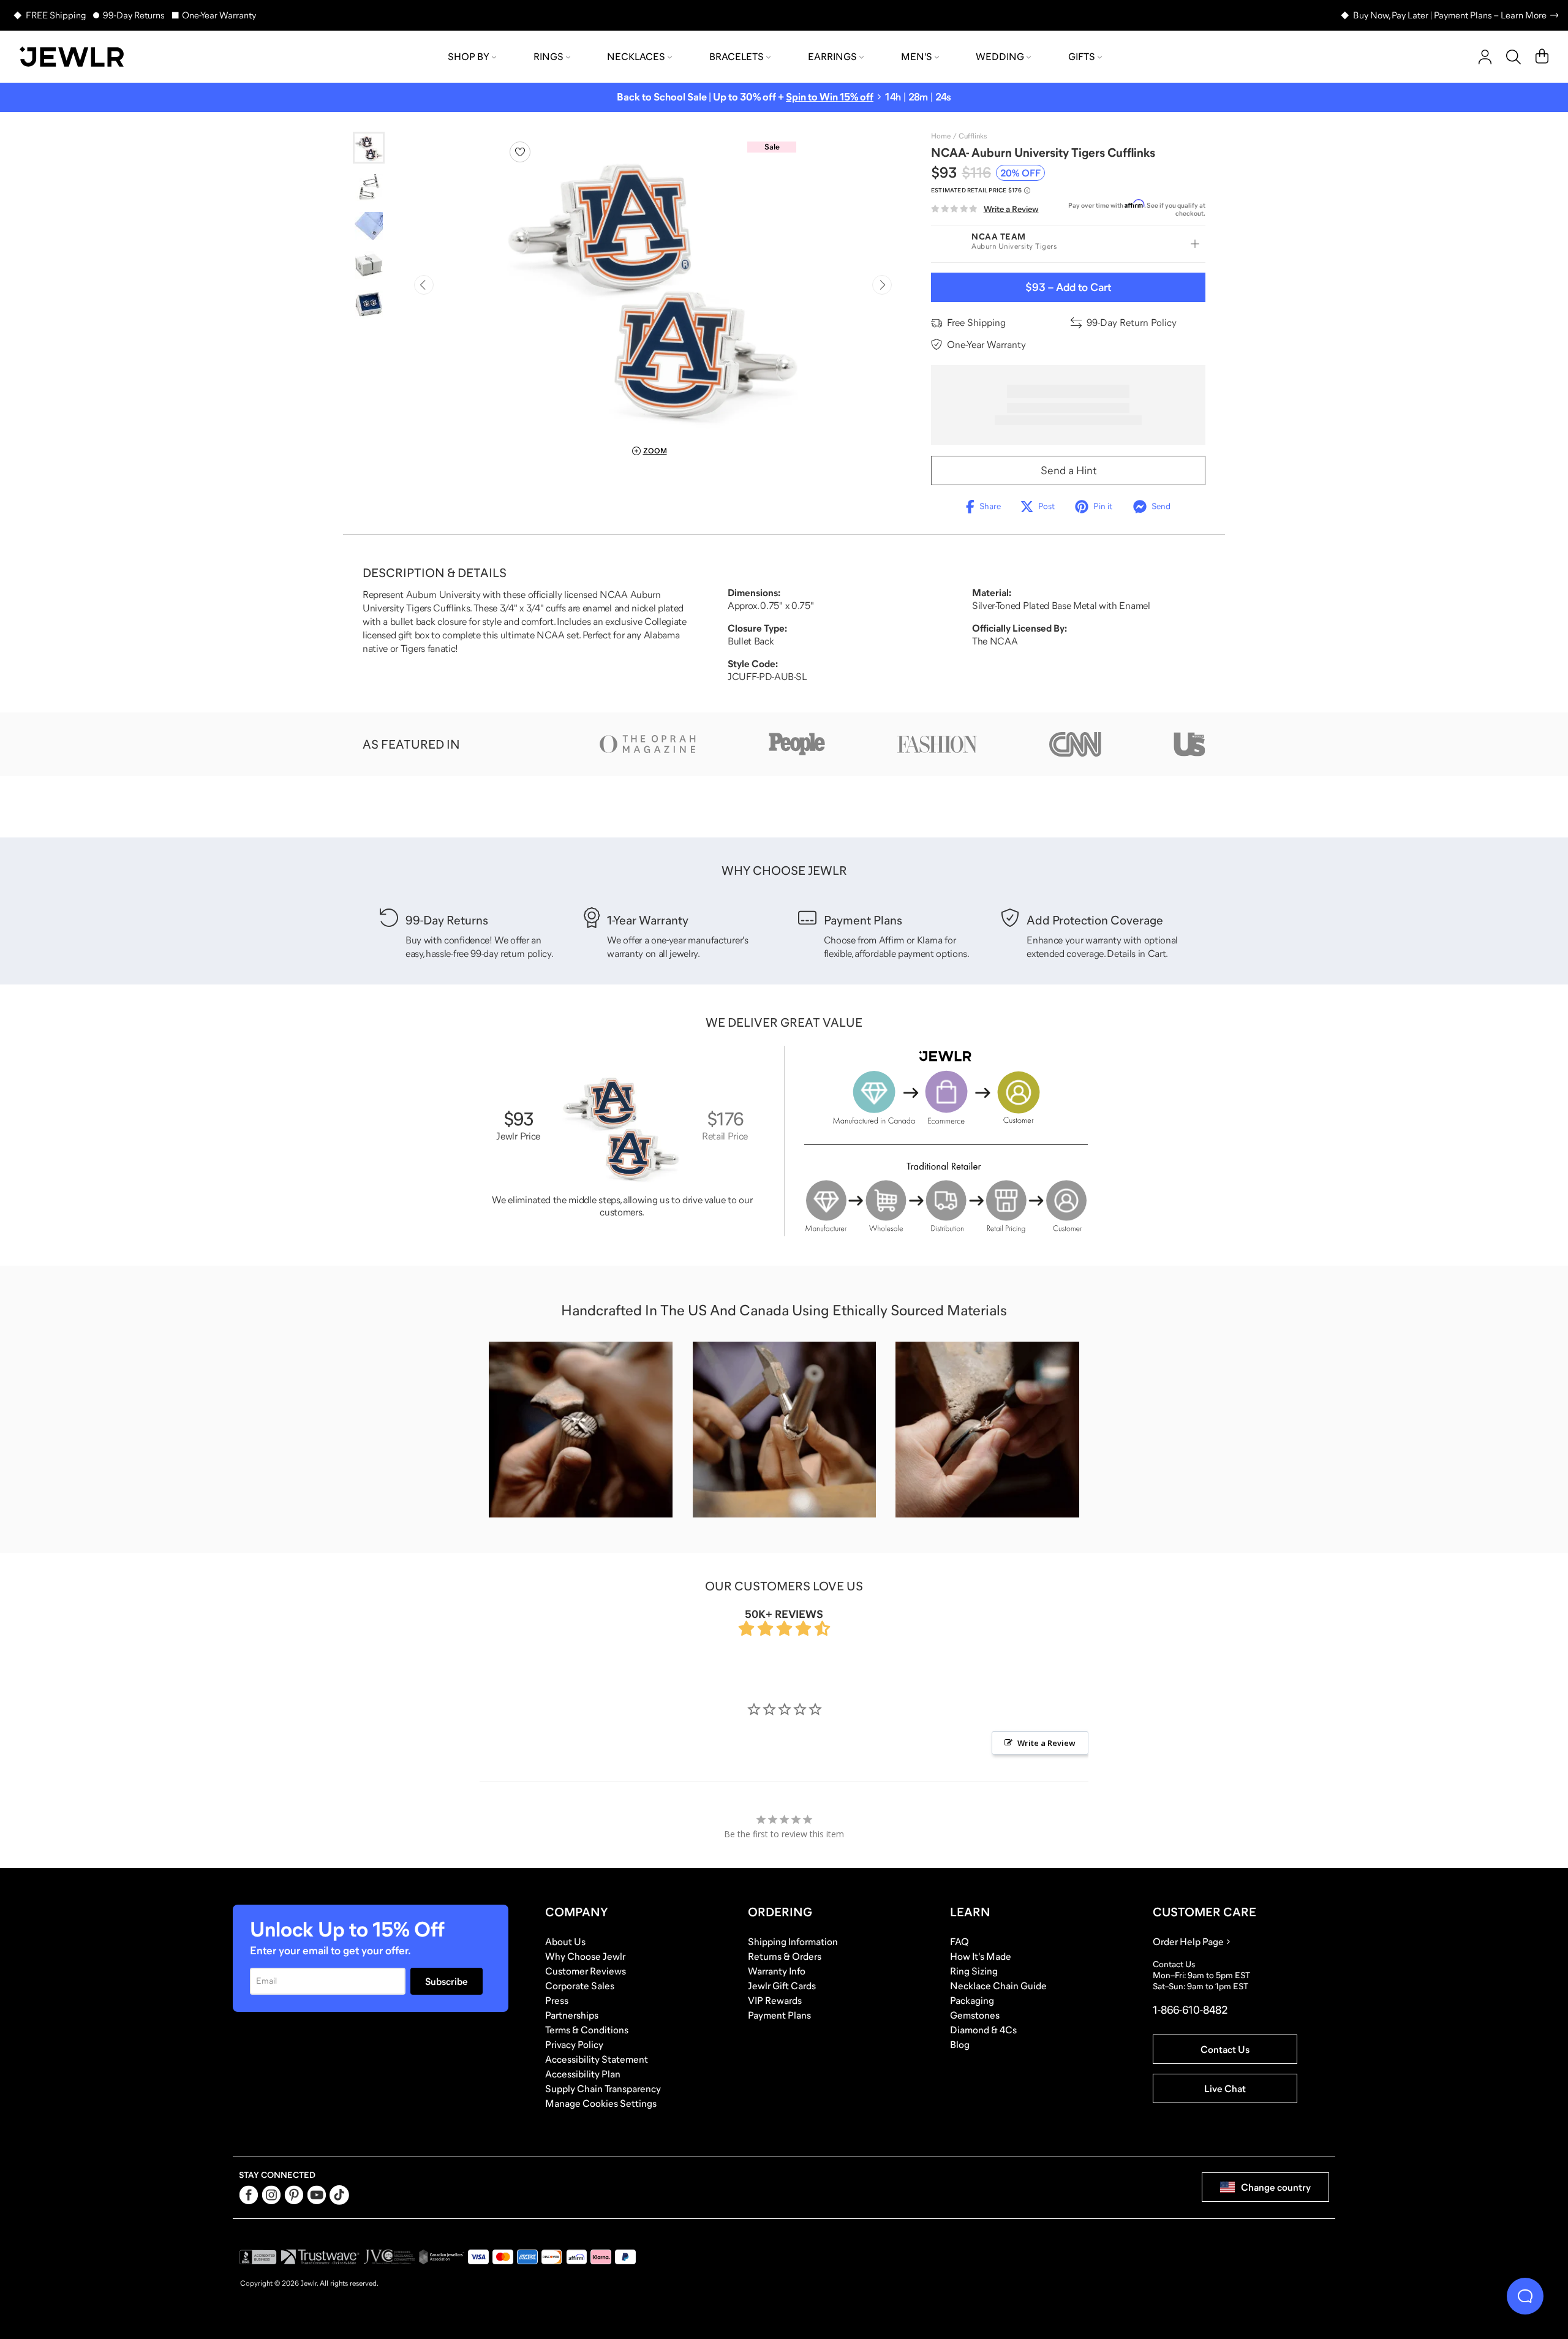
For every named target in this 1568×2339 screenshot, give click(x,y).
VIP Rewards (775, 2000)
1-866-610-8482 (1190, 2010)
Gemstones (975, 2015)
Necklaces (636, 56)
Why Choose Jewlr (585, 1956)
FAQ (959, 1941)
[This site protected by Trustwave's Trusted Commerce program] (320, 2257)
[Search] (1513, 57)
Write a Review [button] (1046, 1743)
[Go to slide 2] (369, 187)
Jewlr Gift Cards (782, 1986)
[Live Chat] (1525, 2296)
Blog (960, 2044)
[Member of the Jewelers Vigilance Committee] (390, 2257)
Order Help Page (1188, 1941)
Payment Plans (779, 2015)
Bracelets (737, 56)
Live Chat (1225, 2088)
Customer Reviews (586, 1971)
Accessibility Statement (597, 2059)
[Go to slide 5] (369, 304)
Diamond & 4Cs (983, 2030)
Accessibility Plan (583, 2074)
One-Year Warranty (219, 15)
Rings (548, 56)
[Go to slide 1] (369, 148)
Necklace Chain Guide (998, 1986)
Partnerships (572, 2015)
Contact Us (1225, 2049)
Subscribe (447, 1981)
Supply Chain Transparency (603, 2088)
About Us (565, 1941)
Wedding (1000, 56)
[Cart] (1542, 57)
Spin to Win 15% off (830, 97)
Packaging (972, 2000)
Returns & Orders (785, 1956)
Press (557, 2000)
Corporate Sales (580, 1986)
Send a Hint (1069, 470)
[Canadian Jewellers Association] (442, 2257)
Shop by (469, 56)
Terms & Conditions (587, 2030)
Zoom (655, 451)
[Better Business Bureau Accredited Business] (258, 2257)
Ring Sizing (974, 1971)
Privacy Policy (574, 2044)
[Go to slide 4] (369, 265)
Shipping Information (793, 1941)
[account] (1485, 57)
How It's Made (981, 1956)
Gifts (1082, 56)
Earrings (832, 56)
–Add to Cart (1068, 287)
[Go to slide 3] (369, 226)
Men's (917, 56)
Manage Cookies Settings (601, 2103)
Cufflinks (973, 136)
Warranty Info (777, 1971)
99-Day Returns (134, 15)
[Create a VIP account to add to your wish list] (520, 152)
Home (941, 136)
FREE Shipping (56, 15)
